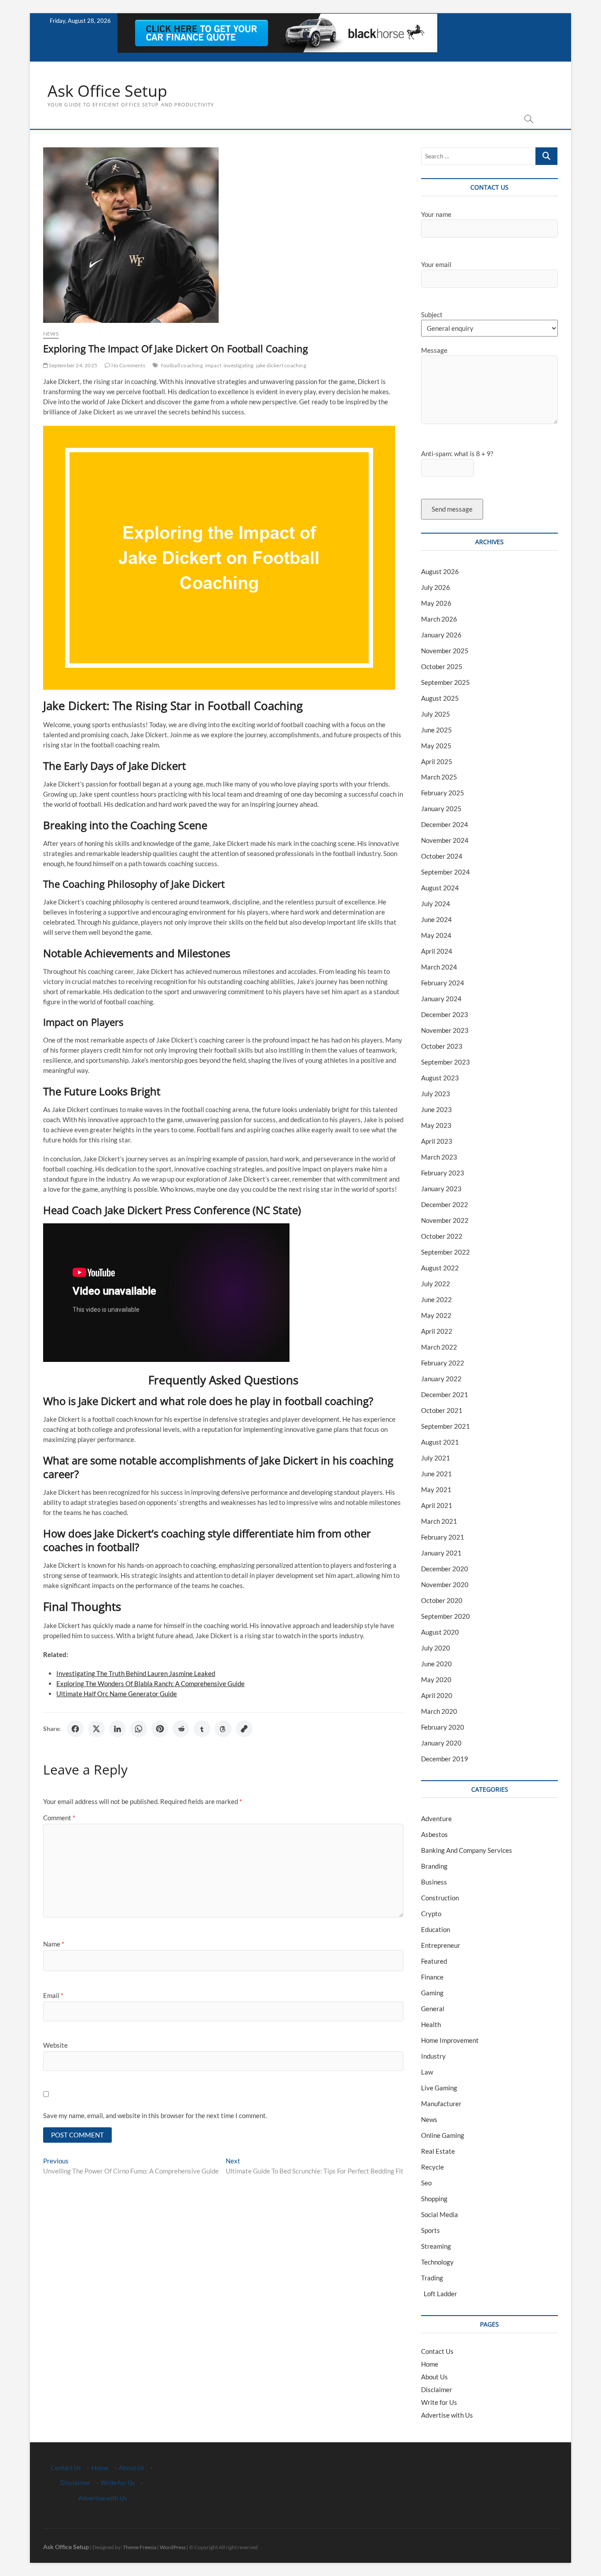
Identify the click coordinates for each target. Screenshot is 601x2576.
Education (436, 1929)
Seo (426, 2183)
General (433, 2009)
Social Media (440, 2214)
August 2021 (440, 1442)
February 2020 (443, 1727)
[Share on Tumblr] (202, 1729)
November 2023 (445, 1030)
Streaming (436, 2246)
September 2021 (445, 1426)
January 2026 (441, 635)
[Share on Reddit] (181, 1729)
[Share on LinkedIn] (117, 1729)
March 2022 (439, 1347)
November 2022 (445, 1220)
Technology (437, 2262)
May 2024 (436, 935)
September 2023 (445, 1062)
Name (54, 1944)
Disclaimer (437, 2389)
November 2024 (445, 840)
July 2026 (436, 587)
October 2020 (442, 1600)
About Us (434, 2377)
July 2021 (436, 1458)
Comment (59, 1818)
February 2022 (443, 1363)
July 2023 (436, 1094)
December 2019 (445, 1759)
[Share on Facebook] (75, 1729)
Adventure (436, 1819)
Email (53, 1995)
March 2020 (439, 1711)
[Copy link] (244, 1729)
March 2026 (439, 619)
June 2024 (436, 919)
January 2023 (441, 1189)
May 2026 (436, 603)
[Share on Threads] (223, 1729)
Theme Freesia (139, 2547)
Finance (432, 1977)
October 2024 (442, 856)
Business (434, 1882)
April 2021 (437, 1505)
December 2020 (445, 1569)
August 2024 (440, 888)
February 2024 (443, 983)
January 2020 (441, 1743)
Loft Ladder (439, 2294)
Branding (434, 1866)
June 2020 (436, 1664)
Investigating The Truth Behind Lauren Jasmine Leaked (136, 1673)
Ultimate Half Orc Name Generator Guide (117, 1694)
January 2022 (441, 1379)
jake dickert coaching (281, 365)
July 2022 (436, 1284)
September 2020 (445, 1616)
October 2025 (442, 666)
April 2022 (437, 1331)
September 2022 (445, 1252)
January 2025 (441, 809)
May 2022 (436, 1315)
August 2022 (440, 1268)
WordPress (173, 2547)
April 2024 (437, 951)
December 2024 (445, 824)
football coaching (182, 365)
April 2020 (437, 1695)
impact (213, 365)
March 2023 (439, 1157)
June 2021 (436, 1474)
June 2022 (436, 1299)
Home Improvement (450, 2040)
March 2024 (439, 967)
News (51, 334)
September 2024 (445, 872)
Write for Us (439, 2402)
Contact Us (437, 2351)
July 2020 (436, 1648)
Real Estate (438, 2151)
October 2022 (442, 1236)
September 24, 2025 (73, 365)
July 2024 (436, 904)
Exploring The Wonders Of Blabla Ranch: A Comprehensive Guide (150, 1683)
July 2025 (436, 714)
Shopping (434, 2199)
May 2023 (436, 1125)
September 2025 (445, 682)
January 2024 (441, 999)
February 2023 (443, 1173)
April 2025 (437, 761)
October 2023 (442, 1046)
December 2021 (445, 1394)
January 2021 (441, 1553)
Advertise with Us (447, 2415)
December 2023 (445, 1014)
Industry (433, 2056)
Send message (452, 509)
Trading (432, 2278)
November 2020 (445, 1584)
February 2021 (443, 1537)
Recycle (432, 2167)
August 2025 (440, 698)
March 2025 (439, 777)
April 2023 (437, 1141)
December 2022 (445, 1204)
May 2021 (436, 1489)
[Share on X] (96, 1729)
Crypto (431, 1914)
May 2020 (436, 1680)
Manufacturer (441, 2104)
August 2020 (440, 1632)
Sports (431, 2230)
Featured (434, 1961)
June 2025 (436, 730)
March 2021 (439, 1521)
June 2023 (436, 1109)
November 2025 (445, 651)
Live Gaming (439, 2088)
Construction (440, 1898)
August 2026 (440, 571)
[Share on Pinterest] (160, 1729)
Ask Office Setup (107, 91)
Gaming (432, 1993)
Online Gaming (443, 2135)
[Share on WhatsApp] (139, 1729)
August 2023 (440, 1078)
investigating (239, 365)
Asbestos (434, 1834)
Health (431, 2024)
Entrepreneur (441, 1945)
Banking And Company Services (467, 1850)
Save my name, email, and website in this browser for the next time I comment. (155, 2115)
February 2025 (443, 793)
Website (55, 2045)
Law (427, 2072)
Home (430, 2364)
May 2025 (436, 746)
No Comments (127, 365)
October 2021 (442, 1410)
